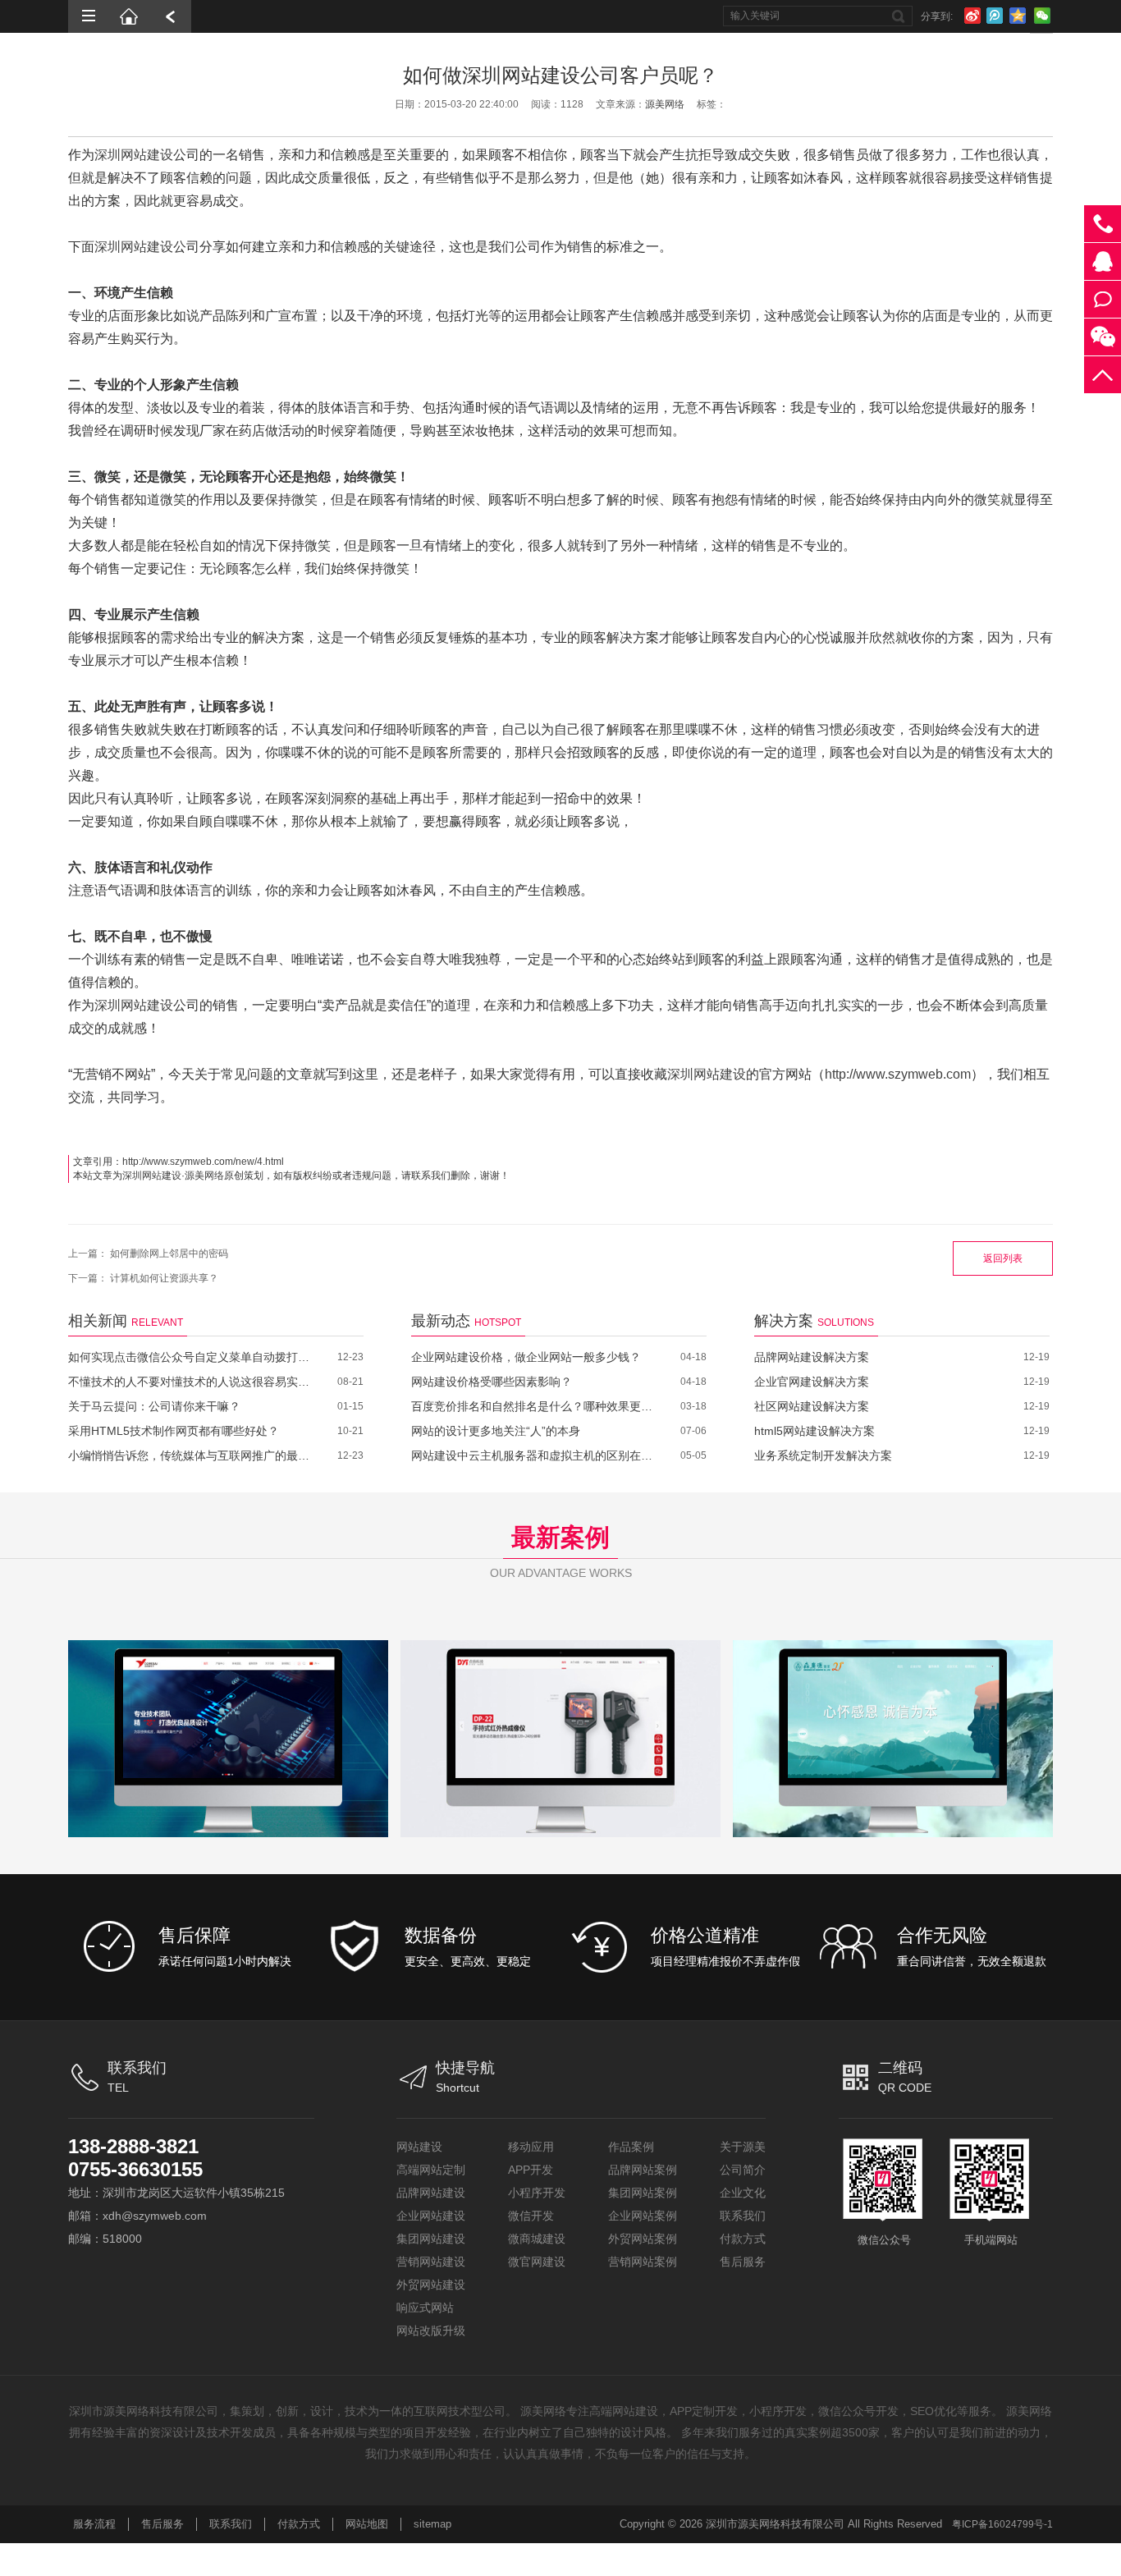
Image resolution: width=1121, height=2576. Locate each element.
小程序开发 (537, 2193)
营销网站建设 (431, 2262)
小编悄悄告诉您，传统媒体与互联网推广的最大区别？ (191, 1455)
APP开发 (531, 2170)
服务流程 (94, 2524)
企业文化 (743, 2193)
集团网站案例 (643, 2193)
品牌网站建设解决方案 (812, 1357)
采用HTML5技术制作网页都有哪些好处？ (174, 1431)
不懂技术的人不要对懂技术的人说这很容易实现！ (191, 1382)
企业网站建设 (431, 2216)
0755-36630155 (135, 2169)
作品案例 (631, 2147)
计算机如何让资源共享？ (164, 1278)
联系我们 (743, 2216)
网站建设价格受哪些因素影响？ (492, 1382)
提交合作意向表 (1103, 299)
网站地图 (367, 2524)
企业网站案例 (643, 2216)
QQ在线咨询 (1103, 261)
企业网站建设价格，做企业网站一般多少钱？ (526, 1357)
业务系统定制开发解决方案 (823, 1455)
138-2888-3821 (133, 2146)
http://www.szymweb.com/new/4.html (203, 1162)
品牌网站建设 (431, 2193)
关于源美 (743, 2147)
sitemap (432, 2524)
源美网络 (665, 104)
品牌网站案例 (643, 2170)
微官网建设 (537, 2262)
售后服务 (743, 2262)
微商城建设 (537, 2239)
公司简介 (743, 2170)
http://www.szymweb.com (898, 1074)
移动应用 (531, 2147)
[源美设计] (130, 16)
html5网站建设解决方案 (814, 1431)
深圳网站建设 (134, 155)
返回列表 (1003, 1258)
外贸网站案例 (643, 2239)
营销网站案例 (643, 2262)
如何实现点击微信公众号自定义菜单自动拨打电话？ (191, 1357)
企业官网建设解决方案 (812, 1382)
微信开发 (531, 2216)
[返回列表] (171, 16)
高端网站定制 (431, 2170)
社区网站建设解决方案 (812, 1406)
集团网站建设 (431, 2239)
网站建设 (419, 2147)
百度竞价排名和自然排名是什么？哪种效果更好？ (534, 1406)
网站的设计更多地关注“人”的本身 (496, 1431)
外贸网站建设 (431, 2285)
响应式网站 (425, 2308)
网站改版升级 (431, 2331)
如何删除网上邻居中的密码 (169, 1254)
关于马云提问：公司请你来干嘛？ (154, 1406)
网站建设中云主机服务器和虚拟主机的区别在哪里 (534, 1455)
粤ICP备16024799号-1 (1002, 2524)
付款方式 (743, 2239)
